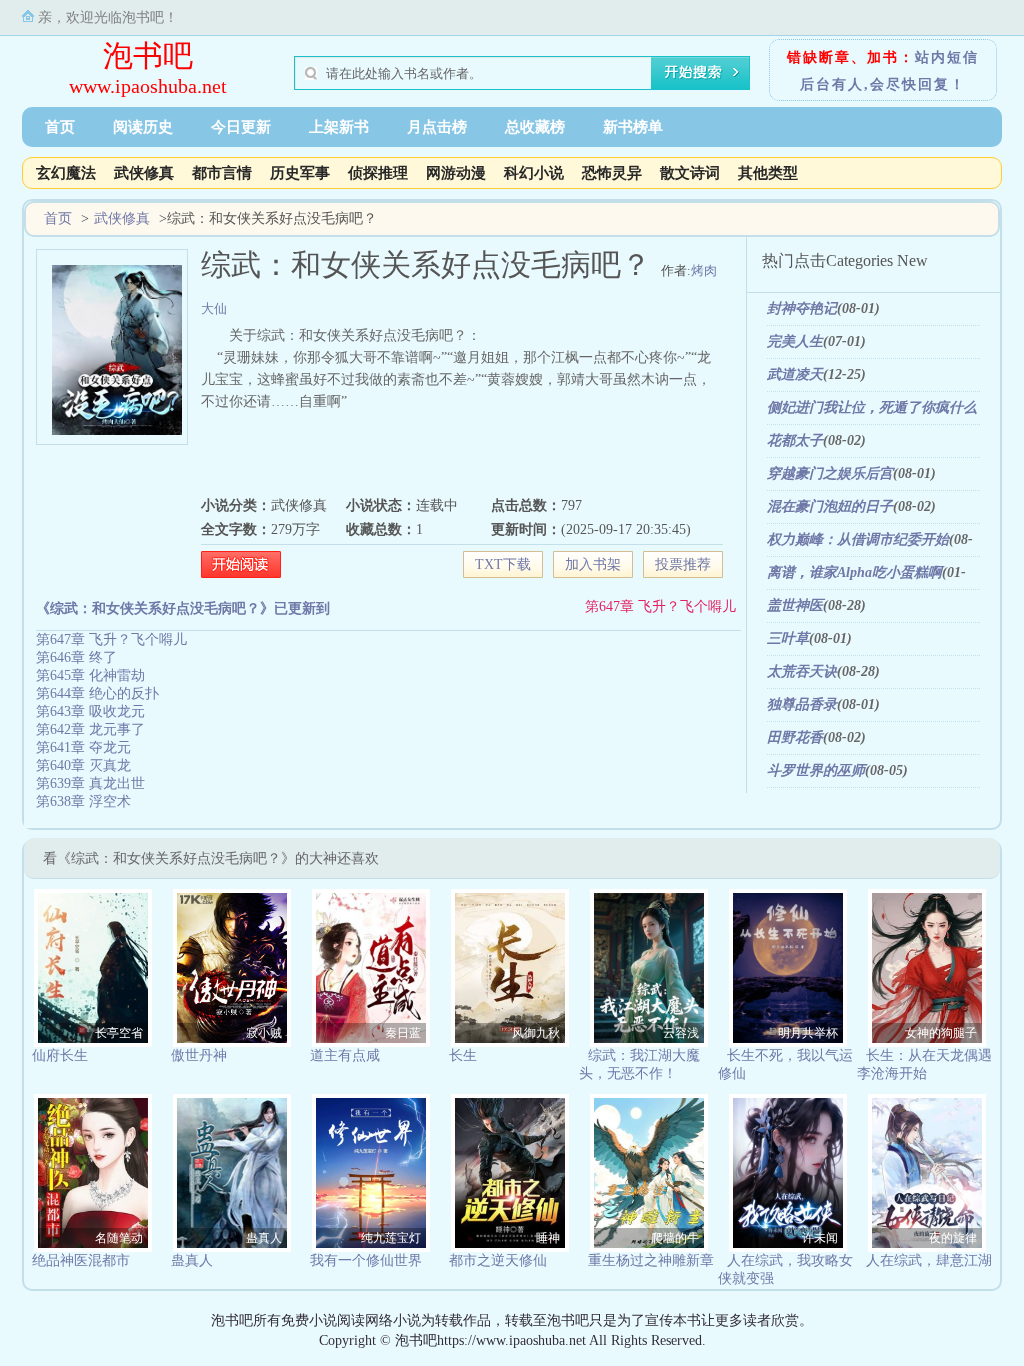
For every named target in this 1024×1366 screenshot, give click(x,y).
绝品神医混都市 (81, 1260)
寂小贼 (264, 1033)
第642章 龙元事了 (90, 729)
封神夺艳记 (802, 308)
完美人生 (795, 341)
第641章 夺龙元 (83, 747)
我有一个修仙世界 (366, 1260)
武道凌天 (795, 374)
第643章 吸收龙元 (90, 711)
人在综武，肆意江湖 (929, 1260)
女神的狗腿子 (941, 1033)
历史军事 (300, 173)
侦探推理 (378, 173)
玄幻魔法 (66, 173)
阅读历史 (143, 127)
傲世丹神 (199, 1055)
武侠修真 (144, 173)
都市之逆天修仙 (498, 1260)
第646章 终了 (76, 657)
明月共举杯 (808, 1033)
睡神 (548, 1238)
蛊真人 (264, 1238)
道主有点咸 (345, 1055)
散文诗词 (690, 173)
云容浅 (681, 1033)
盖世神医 (795, 605)
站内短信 (947, 57)
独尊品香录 (802, 704)
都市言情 (222, 173)
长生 (463, 1055)
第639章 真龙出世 (90, 783)
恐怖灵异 (612, 173)
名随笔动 (119, 1238)
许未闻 (820, 1238)
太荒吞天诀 (802, 671)
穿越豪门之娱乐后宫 (830, 473)
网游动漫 (456, 173)
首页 (60, 127)
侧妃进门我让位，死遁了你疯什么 (872, 407)
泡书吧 (148, 55)
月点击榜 (437, 127)
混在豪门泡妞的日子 (830, 506)
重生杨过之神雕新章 (651, 1260)
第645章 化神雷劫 (90, 675)
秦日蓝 (403, 1033)
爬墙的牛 (675, 1238)
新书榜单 (633, 127)
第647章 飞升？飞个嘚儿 (660, 606)
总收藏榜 (535, 127)
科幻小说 (534, 173)
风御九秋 (536, 1033)
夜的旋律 (953, 1238)
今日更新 (241, 127)
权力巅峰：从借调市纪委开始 (858, 539)
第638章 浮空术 (83, 801)
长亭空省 (119, 1033)
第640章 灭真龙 (83, 765)
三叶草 (788, 638)
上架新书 (339, 127)
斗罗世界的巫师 (816, 770)
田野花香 (795, 737)
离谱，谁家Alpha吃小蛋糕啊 (854, 572)
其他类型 (768, 173)
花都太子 (795, 440)
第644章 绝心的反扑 (97, 693)
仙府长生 (60, 1055)
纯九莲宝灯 (391, 1238)
